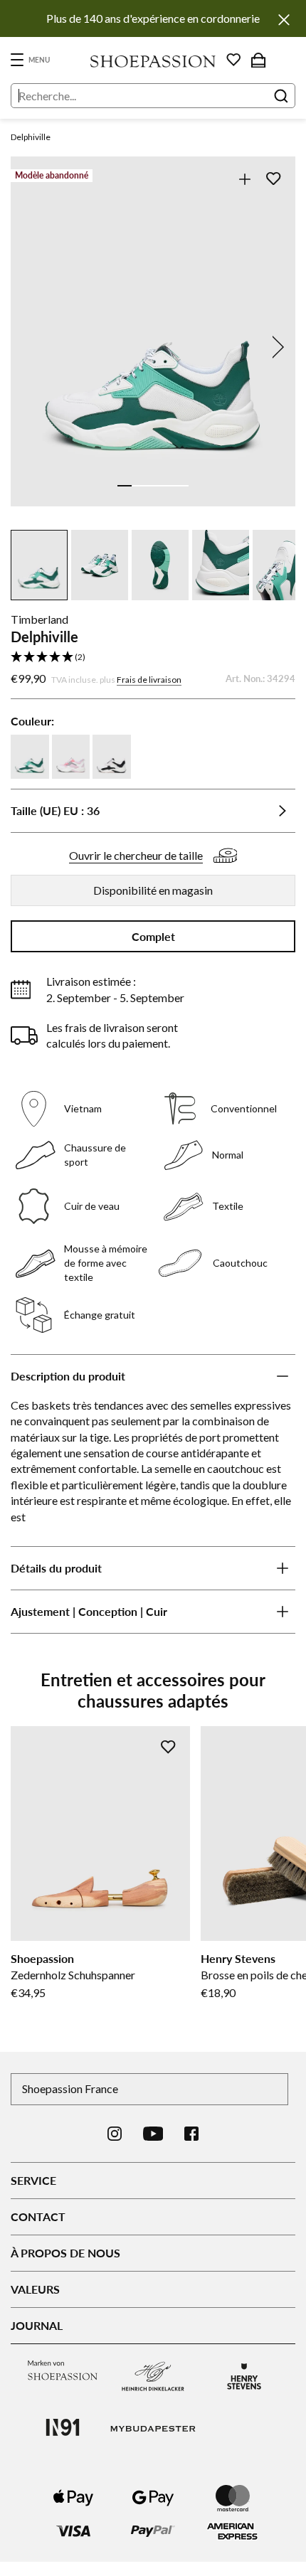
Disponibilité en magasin (153, 890)
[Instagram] (115, 2134)
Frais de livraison (149, 680)
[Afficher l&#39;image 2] (139, 486)
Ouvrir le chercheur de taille (136, 855)
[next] (275, 347)
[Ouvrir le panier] (258, 60)
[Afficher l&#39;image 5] (181, 486)
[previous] (31, 347)
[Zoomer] (244, 179)
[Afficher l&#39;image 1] (125, 486)
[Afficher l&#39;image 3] (153, 486)
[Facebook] (191, 2134)
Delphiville (31, 137)
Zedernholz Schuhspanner (73, 1975)
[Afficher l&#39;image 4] (167, 486)
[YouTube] (153, 2134)
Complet (153, 936)
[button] (153, 658)
